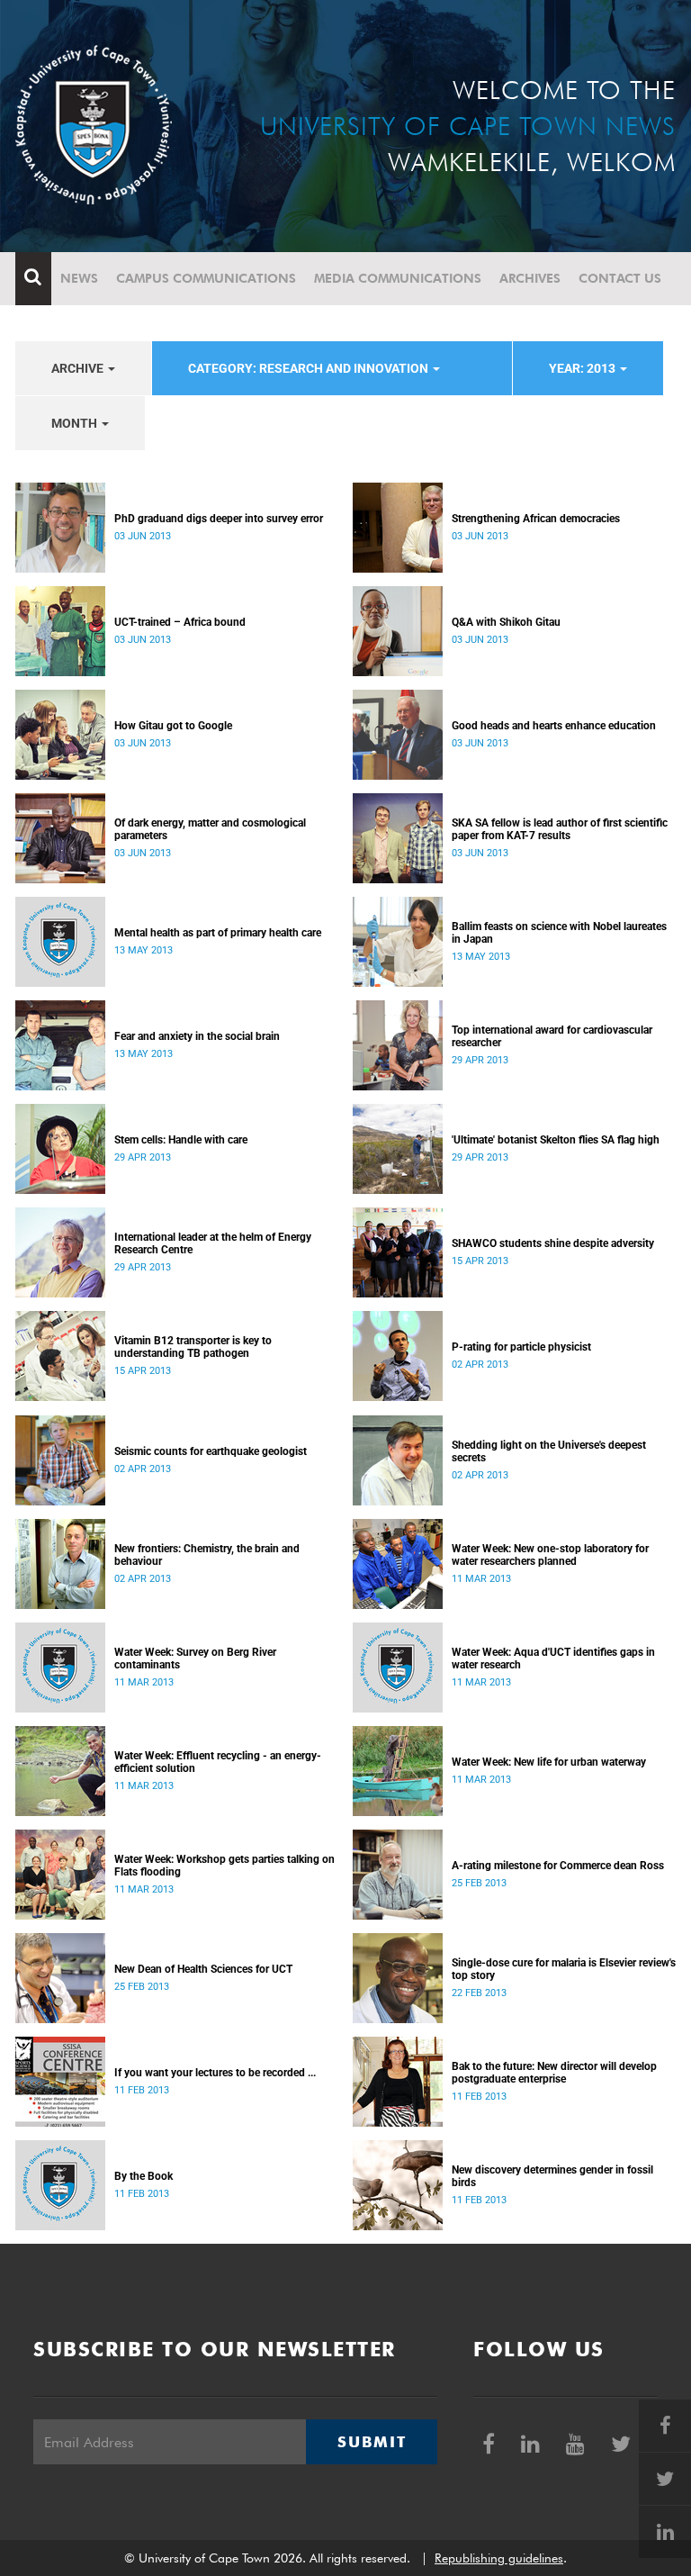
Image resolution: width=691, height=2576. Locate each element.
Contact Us (620, 278)
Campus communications (206, 278)
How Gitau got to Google (173, 726)
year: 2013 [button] (583, 368)
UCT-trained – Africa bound (180, 622)
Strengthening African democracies (536, 519)
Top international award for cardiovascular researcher (552, 1036)
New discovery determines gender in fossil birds (552, 2176)
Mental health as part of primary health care (218, 933)
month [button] (76, 423)
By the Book (144, 2176)
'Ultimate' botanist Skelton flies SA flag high (556, 1140)
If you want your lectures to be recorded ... (215, 2073)
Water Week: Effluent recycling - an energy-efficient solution (218, 1762)
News (79, 278)
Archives (530, 278)
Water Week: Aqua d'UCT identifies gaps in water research (553, 1659)
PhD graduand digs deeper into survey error (219, 519)
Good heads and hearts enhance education (554, 726)
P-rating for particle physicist (521, 1347)
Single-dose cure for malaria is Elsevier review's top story (564, 1969)
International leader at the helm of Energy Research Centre (213, 1243)
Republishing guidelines (499, 2558)
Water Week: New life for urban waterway (549, 1762)
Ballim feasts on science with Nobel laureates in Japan (559, 933)
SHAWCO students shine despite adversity (553, 1243)
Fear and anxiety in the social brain (197, 1036)
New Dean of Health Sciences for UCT (203, 1969)
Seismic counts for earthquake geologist (211, 1451)
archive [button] (79, 368)
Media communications (398, 278)
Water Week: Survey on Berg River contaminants (195, 1659)
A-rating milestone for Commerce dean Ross (558, 1866)
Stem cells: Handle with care (181, 1140)
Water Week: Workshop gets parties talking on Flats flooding (224, 1866)
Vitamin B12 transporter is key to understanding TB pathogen (193, 1347)
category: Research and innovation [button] (310, 368)
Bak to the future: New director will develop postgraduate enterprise (554, 2073)
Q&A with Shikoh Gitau (506, 622)
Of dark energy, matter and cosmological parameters (210, 829)
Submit (372, 2442)
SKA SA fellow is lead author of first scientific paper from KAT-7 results (560, 829)
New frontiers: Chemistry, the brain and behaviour (207, 1555)
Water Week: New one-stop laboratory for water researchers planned (550, 1555)
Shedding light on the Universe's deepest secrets (549, 1451)
